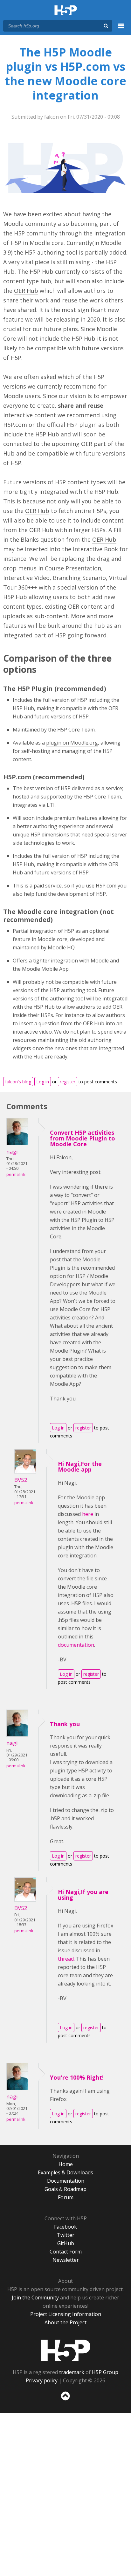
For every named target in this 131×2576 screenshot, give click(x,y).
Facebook (65, 2227)
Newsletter (66, 2260)
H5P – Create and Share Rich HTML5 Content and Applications (66, 11)
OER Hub (26, 291)
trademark (72, 2372)
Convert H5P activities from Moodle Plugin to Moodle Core (83, 1138)
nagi (12, 1151)
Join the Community (35, 2298)
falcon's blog (18, 1082)
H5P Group (105, 2372)
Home (66, 2164)
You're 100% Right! (77, 2077)
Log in (43, 1082)
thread (66, 1959)
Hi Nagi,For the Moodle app (80, 1466)
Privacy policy (42, 2380)
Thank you (65, 1724)
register (68, 1082)
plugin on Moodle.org (72, 743)
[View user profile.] (17, 1143)
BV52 (21, 1480)
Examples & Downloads (65, 2172)
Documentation (66, 2181)
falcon (52, 117)
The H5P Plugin (28, 689)
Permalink (16, 1174)
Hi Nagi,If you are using (83, 1895)
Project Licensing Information (66, 2314)
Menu (121, 29)
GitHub (66, 2243)
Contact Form (66, 2252)
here (88, 1514)
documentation (76, 1645)
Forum (66, 2197)
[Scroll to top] (65, 2401)
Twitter (66, 2235)
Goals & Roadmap (65, 2189)
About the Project (65, 2322)
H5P (66, 2350)
